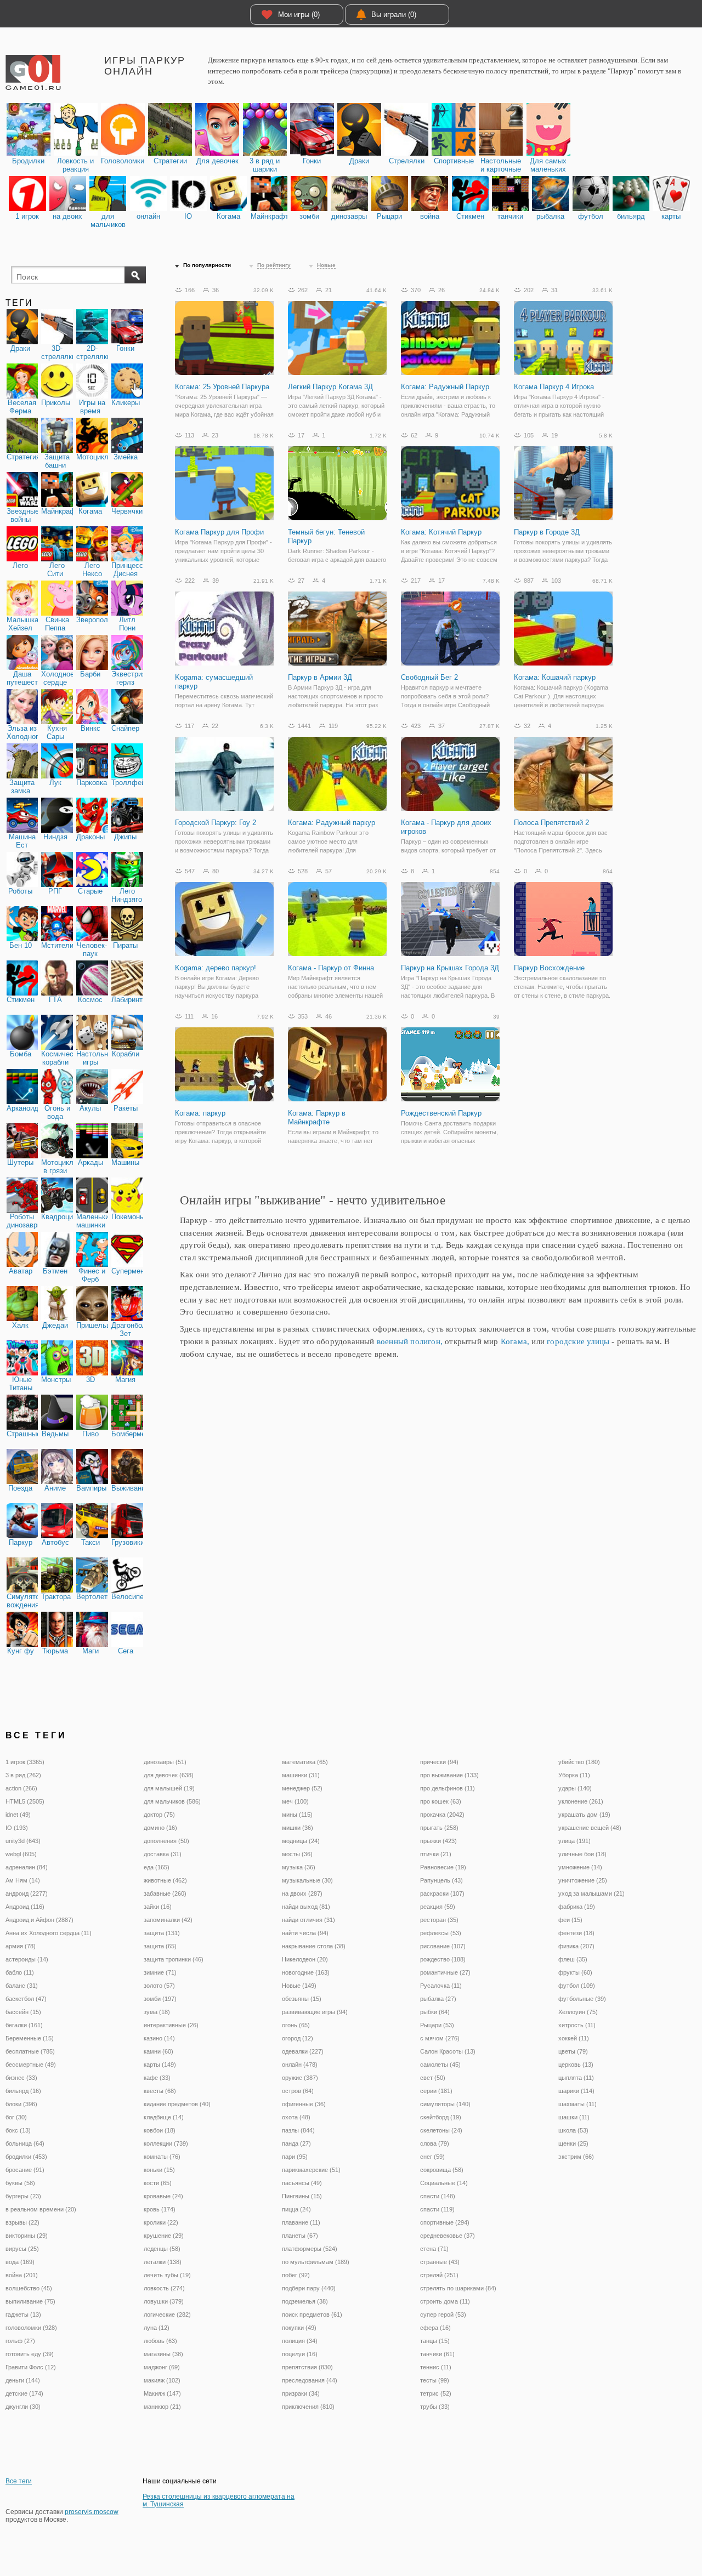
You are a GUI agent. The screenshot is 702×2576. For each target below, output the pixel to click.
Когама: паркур (200, 1113)
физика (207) (576, 1946)
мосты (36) (297, 1854)
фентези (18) (576, 1933)
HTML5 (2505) (25, 1801)
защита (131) (162, 1933)
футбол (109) (577, 1986)
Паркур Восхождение (549, 968)
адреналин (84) (27, 1867)
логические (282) (167, 2315)
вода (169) (20, 2262)
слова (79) (435, 2143)
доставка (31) (163, 1854)
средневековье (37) (448, 2236)
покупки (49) (299, 2328)
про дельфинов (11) (448, 1788)
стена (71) (434, 2249)
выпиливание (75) (30, 2301)
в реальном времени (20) (41, 2209)
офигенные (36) (304, 2104)
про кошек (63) (441, 1801)
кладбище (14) (164, 2117)
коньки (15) (159, 2170)
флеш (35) (573, 1959)
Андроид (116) (25, 1907)
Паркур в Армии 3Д (320, 677)
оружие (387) (300, 2078)
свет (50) (433, 2078)
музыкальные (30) (307, 1880)
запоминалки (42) (168, 1920)
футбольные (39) (582, 1999)
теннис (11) (436, 2367)
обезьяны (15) (302, 1999)
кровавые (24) (163, 2196)
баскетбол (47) (26, 1999)
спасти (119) (437, 2209)
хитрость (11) (577, 2025)
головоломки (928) (31, 2328)
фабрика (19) (577, 1907)
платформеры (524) (310, 2249)
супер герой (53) (443, 2315)
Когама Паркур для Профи (219, 532)
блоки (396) (21, 2104)
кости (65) (158, 2183)
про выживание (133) (449, 1775)
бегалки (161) (24, 2025)
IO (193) (17, 1828)
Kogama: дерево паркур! (216, 968)
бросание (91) (25, 2170)
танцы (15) (435, 2341)
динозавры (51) (165, 1762)
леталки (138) (163, 2262)
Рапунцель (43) (441, 1880)
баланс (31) (22, 1986)
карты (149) (160, 2065)
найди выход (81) (306, 1907)
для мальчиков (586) (172, 1801)
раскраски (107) (442, 1893)
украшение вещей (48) (590, 1828)
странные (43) (440, 2262)
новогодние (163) (306, 1972)
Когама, (515, 1341)
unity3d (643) (23, 1841)
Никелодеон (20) (305, 1959)
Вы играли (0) (394, 15)
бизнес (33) (21, 2078)
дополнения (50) (166, 1841)
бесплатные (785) (30, 2051)
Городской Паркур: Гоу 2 (216, 823)
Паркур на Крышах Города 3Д (450, 968)
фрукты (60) (575, 1972)
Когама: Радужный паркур (332, 823)
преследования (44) (310, 2380)
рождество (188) (443, 1959)
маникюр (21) (162, 2407)
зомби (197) (160, 1999)
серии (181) (436, 2091)
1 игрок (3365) (25, 1762)
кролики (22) (161, 2222)
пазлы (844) (298, 2130)
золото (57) (159, 1986)
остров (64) (298, 2091)
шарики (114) (576, 2091)
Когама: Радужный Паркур (445, 387)
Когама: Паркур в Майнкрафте (317, 1118)
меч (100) (295, 1801)
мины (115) (297, 1815)
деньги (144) (23, 2380)
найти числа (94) (305, 1933)
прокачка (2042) (442, 1815)
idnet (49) (18, 1815)
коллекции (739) (166, 2143)
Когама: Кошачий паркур (555, 677)
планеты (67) (300, 2236)
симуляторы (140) (445, 2104)
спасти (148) (438, 2196)
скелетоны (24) (441, 2130)
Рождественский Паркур (441, 1113)
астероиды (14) (27, 1959)
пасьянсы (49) (302, 2183)
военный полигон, (410, 1341)
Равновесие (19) (443, 1867)
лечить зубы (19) (167, 2275)
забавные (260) (165, 1893)
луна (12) (157, 2328)
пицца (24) (296, 2209)
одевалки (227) (303, 2051)
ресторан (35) (439, 1920)
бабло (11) (20, 1972)
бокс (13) (18, 2130)
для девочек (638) (169, 1775)
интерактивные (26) (171, 2025)
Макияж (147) (162, 2393)
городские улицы (578, 1341)
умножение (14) (580, 1867)
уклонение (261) (581, 1801)
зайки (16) (158, 1907)
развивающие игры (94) (315, 2012)
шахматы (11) (578, 2104)
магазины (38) (163, 2354)
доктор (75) (159, 1815)
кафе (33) (157, 2078)
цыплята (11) (576, 2078)
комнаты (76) (162, 2157)
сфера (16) (435, 2328)
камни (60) (158, 2051)
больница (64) (25, 2143)
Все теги (19, 2481)
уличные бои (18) (582, 1854)
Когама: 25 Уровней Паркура (222, 387)
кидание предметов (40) (177, 2104)
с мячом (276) (440, 2038)
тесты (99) (435, 2380)
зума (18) (157, 2012)
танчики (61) (437, 2354)
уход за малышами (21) (591, 1893)
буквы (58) (20, 2183)
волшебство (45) (29, 2288)
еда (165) (157, 1867)
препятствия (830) (307, 2367)
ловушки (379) (164, 2301)
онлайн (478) (300, 2065)
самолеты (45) (440, 2065)
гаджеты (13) (23, 2315)
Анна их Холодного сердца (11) (49, 1933)
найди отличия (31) (308, 1920)
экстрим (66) (576, 2157)
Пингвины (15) (302, 2196)
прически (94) (439, 1762)
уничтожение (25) (583, 1880)
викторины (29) (27, 2236)
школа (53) (573, 2130)
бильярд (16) (23, 2091)
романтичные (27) (445, 1972)
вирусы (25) (22, 2249)
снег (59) (432, 2157)
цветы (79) (573, 2051)
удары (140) (575, 1788)
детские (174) (24, 2393)
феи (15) (570, 1920)
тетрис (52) (436, 2393)
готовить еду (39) (30, 2354)
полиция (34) (300, 2341)
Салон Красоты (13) (448, 2051)
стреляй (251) (439, 2275)
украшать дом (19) (584, 1815)
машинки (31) (301, 1775)
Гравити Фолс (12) (31, 2367)
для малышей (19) (169, 1788)
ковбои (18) (160, 2130)
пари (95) (295, 2157)
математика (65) (305, 1762)
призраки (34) (301, 2393)
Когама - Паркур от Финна (331, 968)
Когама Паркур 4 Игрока (554, 387)
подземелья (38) (305, 2301)
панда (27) (296, 2143)
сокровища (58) (442, 2170)
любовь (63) (160, 2341)
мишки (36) (298, 1828)
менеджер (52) (302, 1788)
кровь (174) (160, 2209)
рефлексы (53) (441, 1933)
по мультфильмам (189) (316, 2262)
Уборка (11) (574, 1775)
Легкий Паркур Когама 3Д (330, 387)
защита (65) (160, 1946)
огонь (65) (296, 2025)
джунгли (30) (23, 2407)
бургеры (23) (23, 2196)
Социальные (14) (444, 2183)
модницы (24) (301, 1841)
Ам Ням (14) (23, 1880)
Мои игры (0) (299, 15)
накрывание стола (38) (314, 1946)
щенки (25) (573, 2143)
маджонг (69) (162, 2367)
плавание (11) (301, 2222)
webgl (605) (21, 1854)
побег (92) (296, 2275)
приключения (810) (308, 2407)
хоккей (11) (574, 2038)
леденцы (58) (162, 2249)
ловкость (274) (164, 2288)
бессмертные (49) (31, 2065)
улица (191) (574, 1841)
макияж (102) (162, 2380)
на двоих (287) (302, 1893)
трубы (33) (435, 2407)
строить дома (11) (445, 2301)
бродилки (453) (26, 2157)
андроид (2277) (27, 1893)
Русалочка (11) (441, 1986)
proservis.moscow (92, 2512)
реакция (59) (438, 1907)
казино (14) (159, 2038)
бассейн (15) (23, 2012)
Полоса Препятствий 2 (551, 823)
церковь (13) (576, 2065)
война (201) (22, 2275)
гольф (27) (20, 2341)
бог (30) (16, 2117)
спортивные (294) (445, 2222)
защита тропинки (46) (174, 1959)
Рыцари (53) (437, 2025)
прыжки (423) (438, 1841)
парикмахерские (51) (311, 2170)
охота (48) (296, 2117)
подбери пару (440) (309, 2288)
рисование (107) (443, 1946)
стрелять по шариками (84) (458, 2288)
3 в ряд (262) (23, 1775)
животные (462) (165, 1880)
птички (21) (436, 1854)
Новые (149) (299, 1986)
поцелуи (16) (300, 2354)
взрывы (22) (22, 2222)
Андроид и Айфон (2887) (39, 1920)
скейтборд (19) (441, 2117)
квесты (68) (160, 2091)
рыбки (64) (435, 2012)
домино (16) (160, 1828)
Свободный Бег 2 (429, 677)
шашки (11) (574, 2117)
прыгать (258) (439, 1828)
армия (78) (21, 1946)
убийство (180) (579, 1762)
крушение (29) (164, 2236)
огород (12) (298, 2038)
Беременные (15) (30, 2038)
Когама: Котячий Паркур (441, 532)
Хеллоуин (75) (578, 2012)
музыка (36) (299, 1867)
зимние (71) (160, 1972)
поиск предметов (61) (312, 2315)
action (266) (21, 1788)
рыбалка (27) (438, 1999)
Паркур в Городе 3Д (547, 532)
